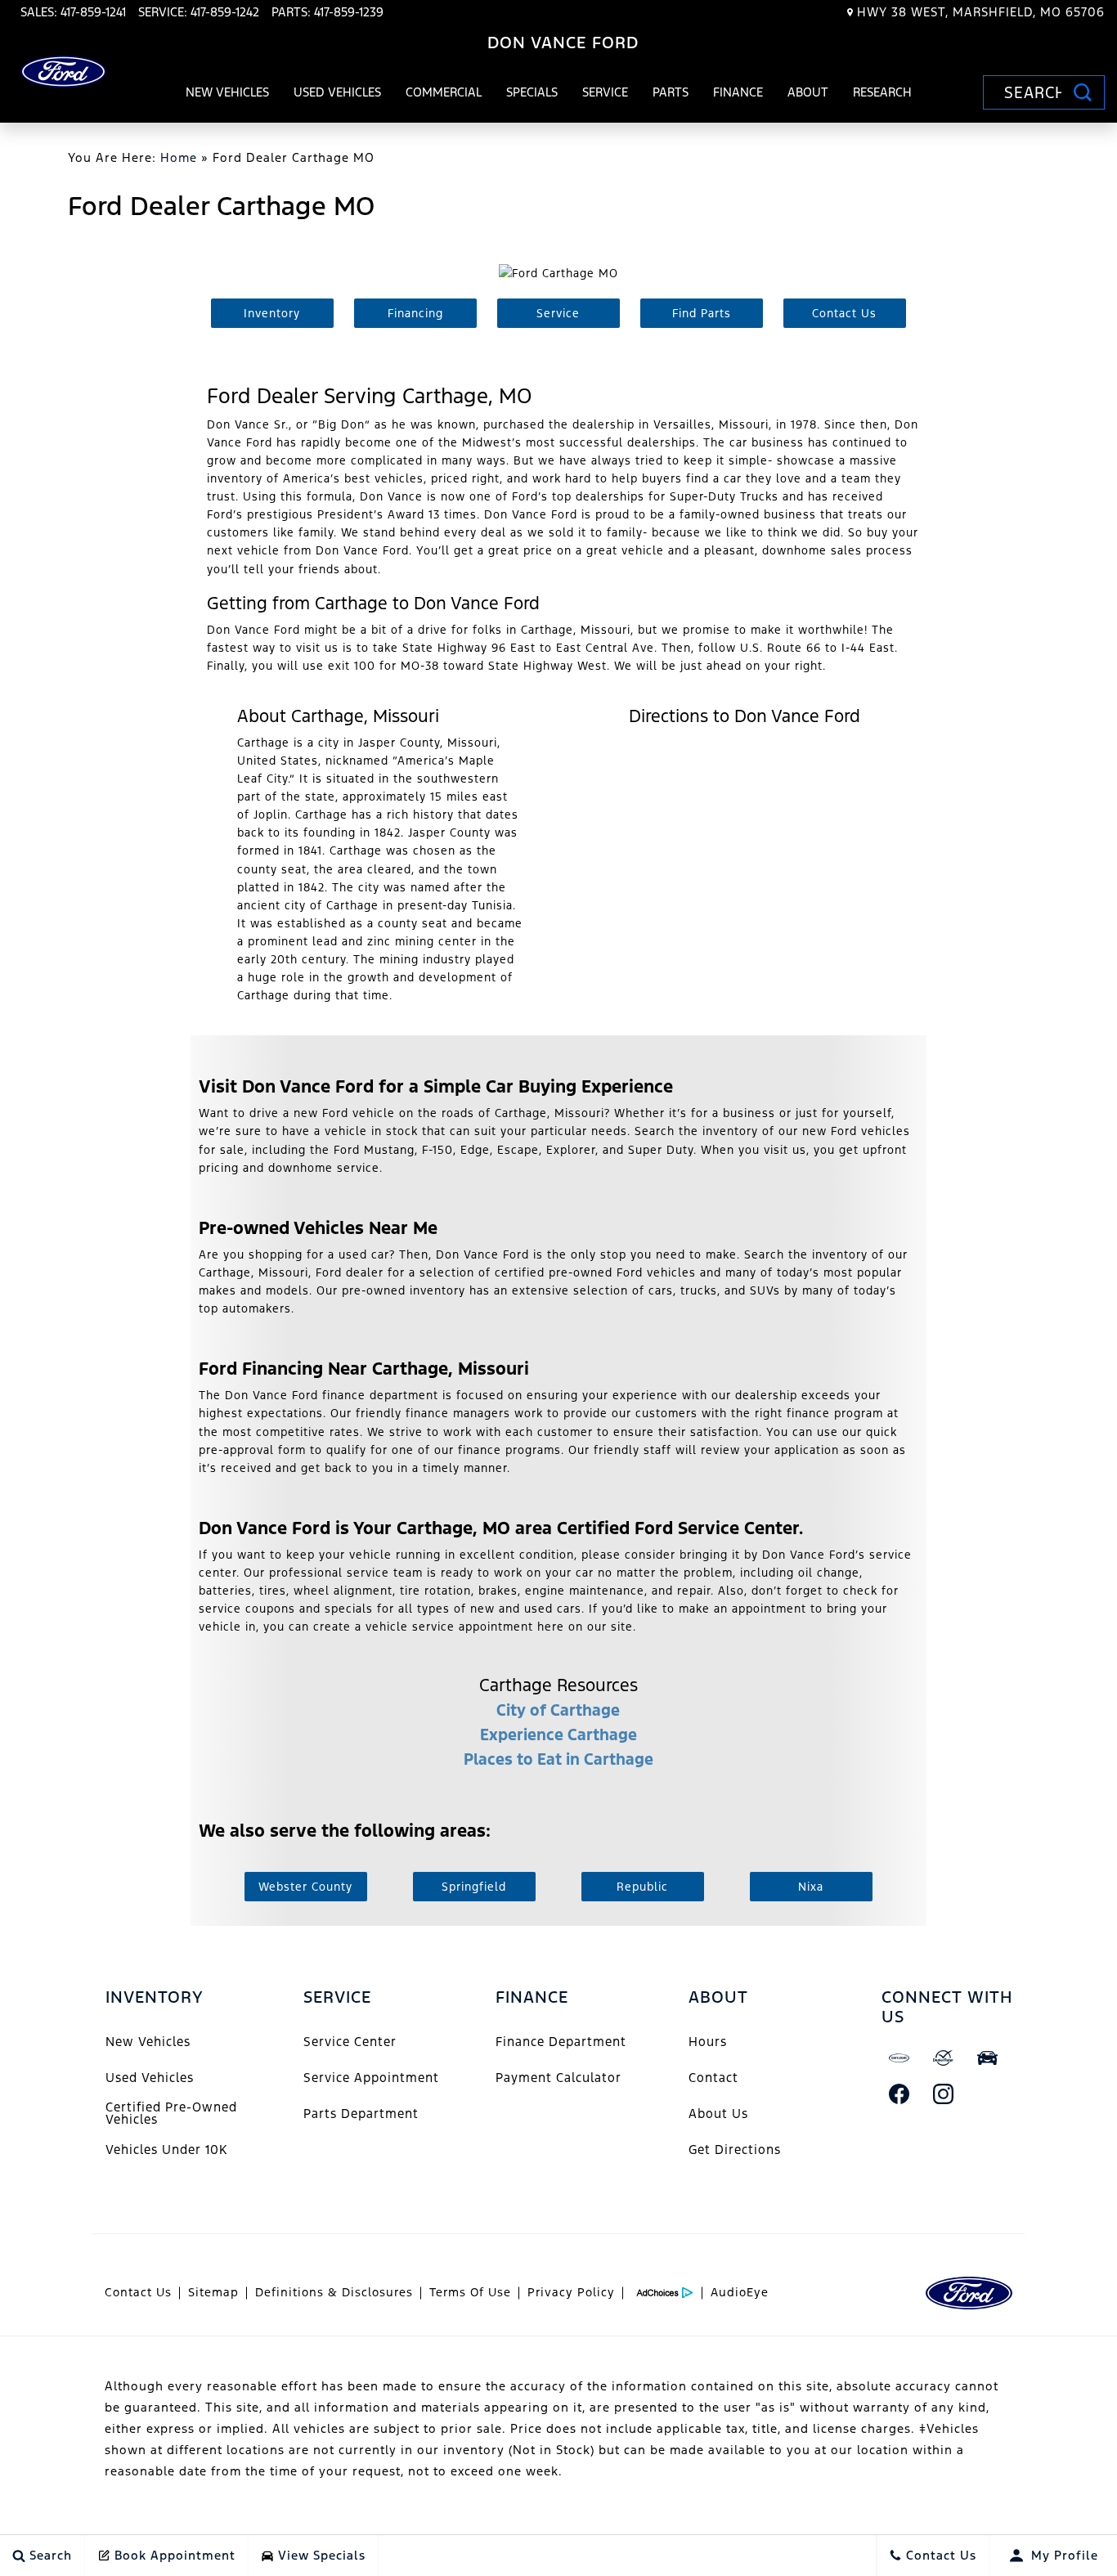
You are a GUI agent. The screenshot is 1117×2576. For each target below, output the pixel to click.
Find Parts (702, 313)
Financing (415, 313)
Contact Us (844, 313)
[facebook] (899, 2094)
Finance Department (561, 2042)
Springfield (474, 1887)
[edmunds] (988, 2058)
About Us (718, 2114)
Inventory (272, 313)
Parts (671, 92)
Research (882, 95)
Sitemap (213, 2292)
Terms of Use (470, 2292)
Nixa (811, 1887)
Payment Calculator (558, 2078)
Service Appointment (371, 2078)
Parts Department (361, 2114)
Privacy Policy (571, 2292)
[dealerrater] (944, 2058)
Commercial (444, 92)
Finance (738, 92)
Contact (713, 2078)
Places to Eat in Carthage (558, 1759)
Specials (532, 92)
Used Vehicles (337, 92)
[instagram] (944, 2094)
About (808, 92)
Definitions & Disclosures (334, 2292)
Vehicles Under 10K (166, 2150)
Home (179, 157)
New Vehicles (227, 92)
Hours (708, 2042)
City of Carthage (558, 1710)
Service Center (350, 2042)
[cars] (899, 2058)
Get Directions (735, 2150)
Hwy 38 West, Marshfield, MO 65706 (981, 12)
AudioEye (740, 2292)
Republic (642, 1887)
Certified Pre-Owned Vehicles (171, 2113)
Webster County (305, 1887)
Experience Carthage (558, 1735)
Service (605, 92)
